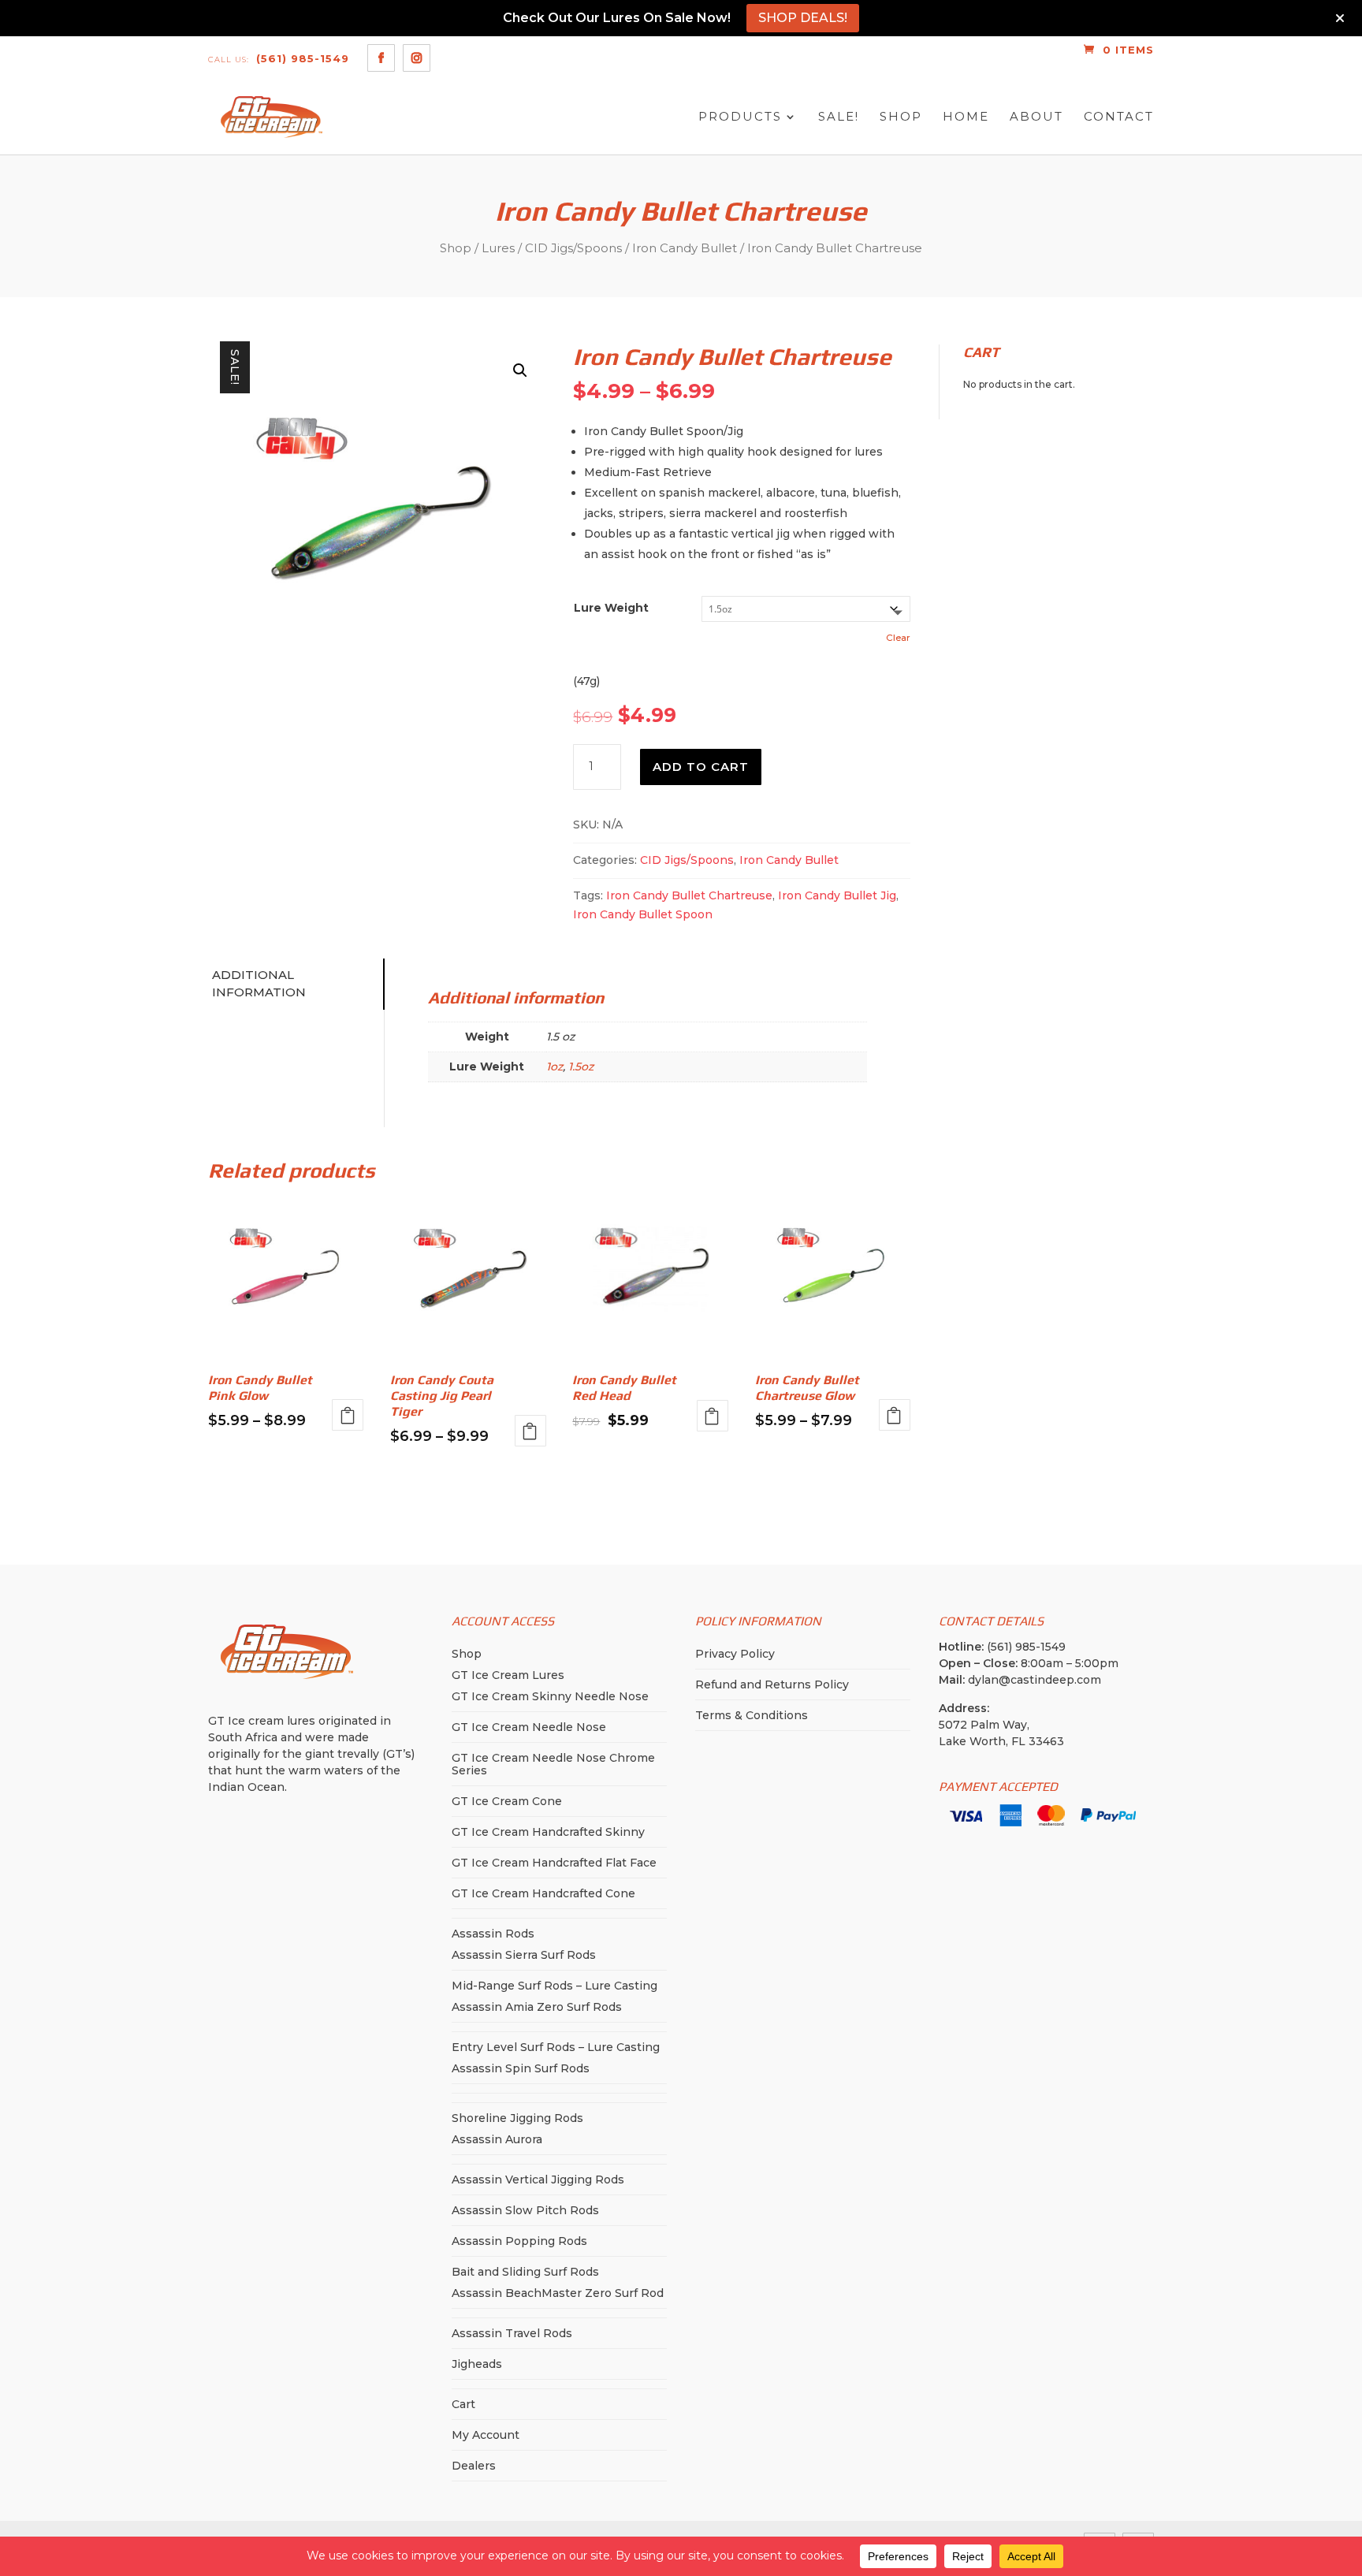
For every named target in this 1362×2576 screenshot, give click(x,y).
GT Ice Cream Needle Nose (529, 1727)
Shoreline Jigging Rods (517, 2118)
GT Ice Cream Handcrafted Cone (543, 1893)
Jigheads (477, 2364)
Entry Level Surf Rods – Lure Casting (556, 2047)
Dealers (474, 2466)
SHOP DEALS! (803, 18)
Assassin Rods (493, 1934)
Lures (498, 248)
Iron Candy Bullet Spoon (643, 914)
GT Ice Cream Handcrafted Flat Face (554, 1863)
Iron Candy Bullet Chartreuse (689, 895)
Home (966, 117)
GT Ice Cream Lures (508, 1675)
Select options (348, 1415)
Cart (463, 2404)
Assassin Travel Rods (512, 2333)
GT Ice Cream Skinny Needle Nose (550, 1696)
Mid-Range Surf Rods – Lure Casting (554, 1986)
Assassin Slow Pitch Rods (525, 2210)
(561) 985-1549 (279, 58)
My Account (486, 2435)
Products (740, 117)
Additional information (259, 984)
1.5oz (581, 1067)
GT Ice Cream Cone (507, 1801)
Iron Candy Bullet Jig (837, 895)
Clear (898, 638)
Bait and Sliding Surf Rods (525, 2272)
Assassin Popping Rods (519, 2241)
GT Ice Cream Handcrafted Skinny (548, 1832)
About (1036, 117)
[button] (520, 370)
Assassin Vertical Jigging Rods (538, 2180)
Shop (901, 117)
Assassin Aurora (497, 2139)
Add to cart (701, 767)
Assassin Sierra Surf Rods (524, 1955)
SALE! (839, 117)
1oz (554, 1067)
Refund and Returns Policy (772, 1684)
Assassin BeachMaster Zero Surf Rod (558, 2293)
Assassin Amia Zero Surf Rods (537, 2007)
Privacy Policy (735, 1654)
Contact (1119, 117)
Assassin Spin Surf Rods (521, 2068)
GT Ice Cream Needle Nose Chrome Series (553, 1764)
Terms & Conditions (752, 1715)
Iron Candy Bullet (685, 248)
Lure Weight (611, 608)
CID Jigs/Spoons (573, 248)
